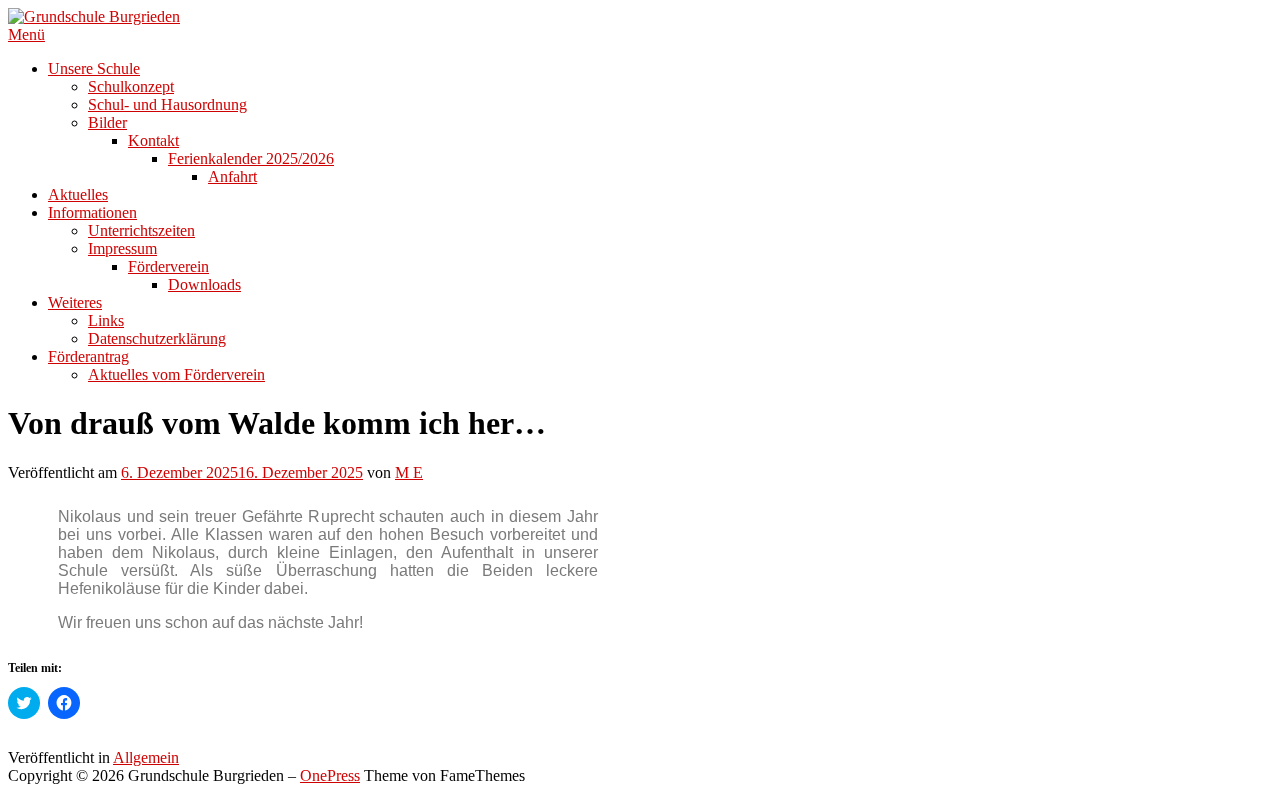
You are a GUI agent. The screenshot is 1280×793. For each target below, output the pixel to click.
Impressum (122, 248)
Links (106, 320)
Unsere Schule (94, 68)
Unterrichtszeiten (141, 230)
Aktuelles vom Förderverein (176, 374)
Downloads (204, 284)
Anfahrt (232, 176)
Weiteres (75, 302)
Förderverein (168, 266)
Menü (26, 34)
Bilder (107, 122)
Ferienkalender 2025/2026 (251, 158)
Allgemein (146, 757)
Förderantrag (88, 356)
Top (1232, 745)
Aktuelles (78, 194)
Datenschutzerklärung (157, 338)
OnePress (330, 775)
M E (409, 472)
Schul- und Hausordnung (167, 104)
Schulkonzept (131, 86)
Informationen (92, 212)
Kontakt (153, 140)
